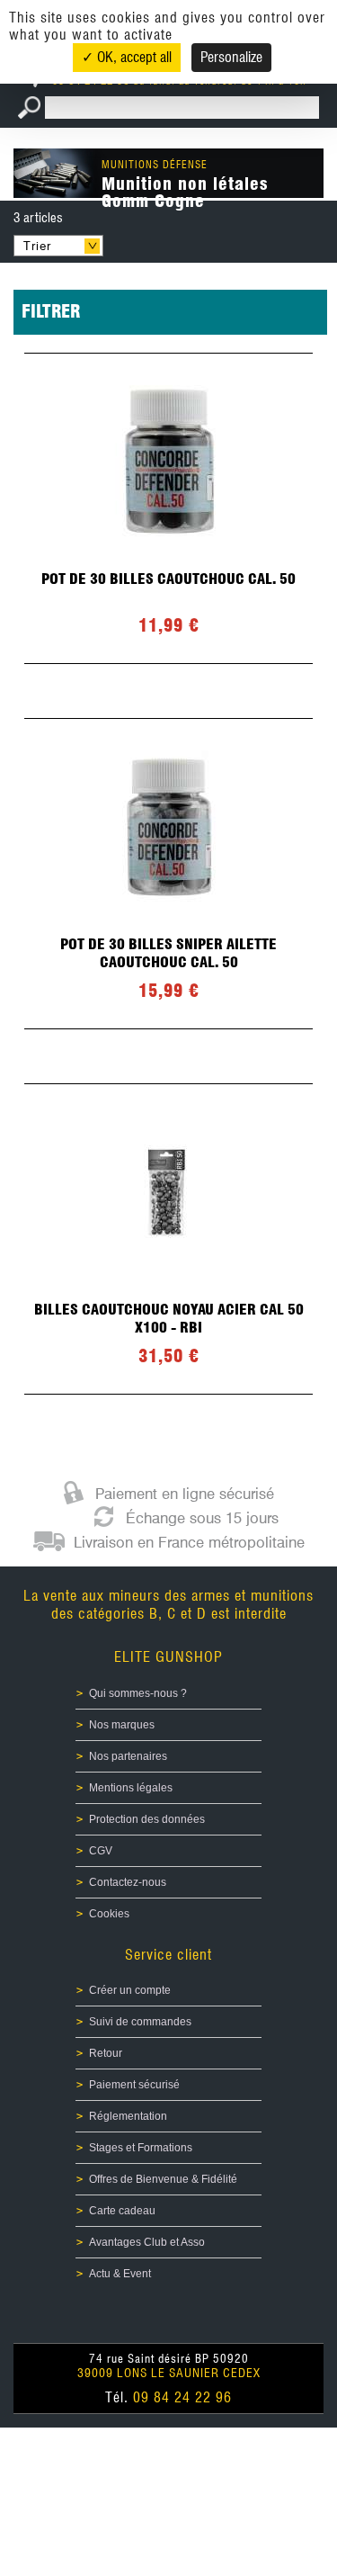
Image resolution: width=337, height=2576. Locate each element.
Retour (106, 2053)
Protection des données (147, 1819)
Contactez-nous (128, 1882)
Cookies (109, 1914)
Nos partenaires (128, 1756)
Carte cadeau (122, 2211)
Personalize (231, 57)
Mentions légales (131, 1788)
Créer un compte (130, 1990)
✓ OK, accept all (127, 57)
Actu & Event (120, 2274)
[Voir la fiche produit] (168, 508)
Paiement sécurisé (134, 2085)
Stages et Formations (141, 2148)
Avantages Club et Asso (147, 2242)
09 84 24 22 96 (182, 2397)
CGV (101, 1851)
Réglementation (128, 2116)
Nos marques (122, 1725)
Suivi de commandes (140, 2022)
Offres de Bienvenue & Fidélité (163, 2179)
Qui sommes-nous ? (138, 1693)
